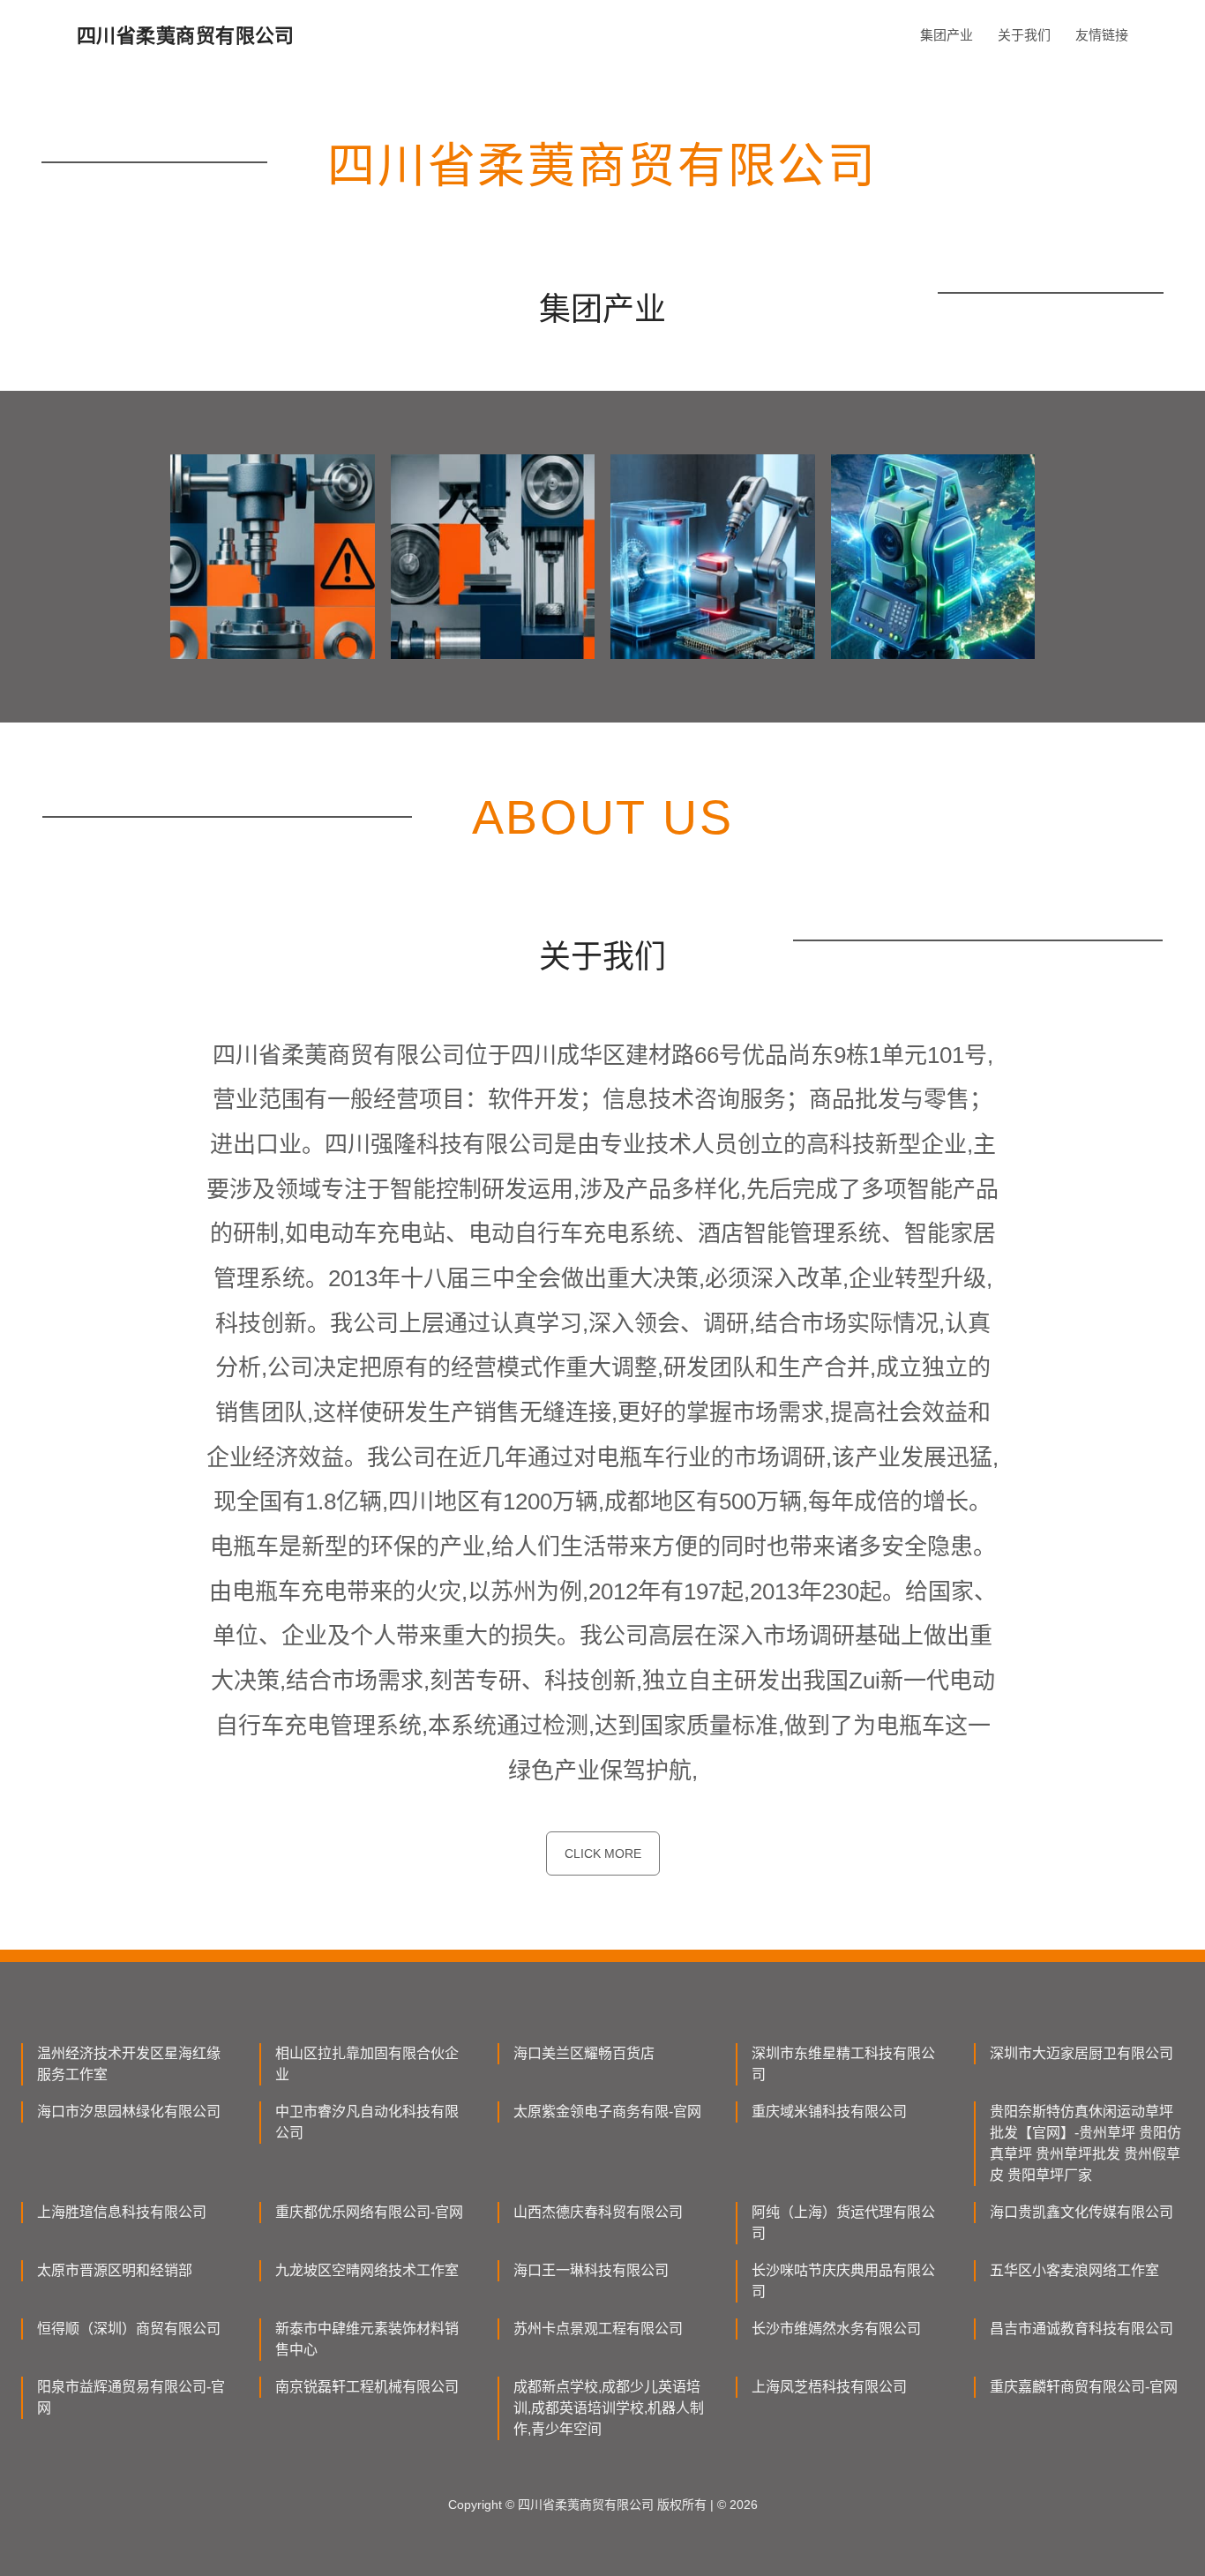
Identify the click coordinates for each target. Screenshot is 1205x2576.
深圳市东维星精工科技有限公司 (843, 2064)
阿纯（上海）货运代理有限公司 (843, 2223)
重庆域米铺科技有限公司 (829, 2112)
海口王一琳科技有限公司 (591, 2270)
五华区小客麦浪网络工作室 (1074, 2270)
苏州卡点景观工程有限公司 (598, 2329)
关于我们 (1024, 35)
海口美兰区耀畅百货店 (584, 2053)
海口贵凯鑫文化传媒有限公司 (1082, 2212)
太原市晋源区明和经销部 (115, 2270)
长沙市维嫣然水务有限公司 (836, 2329)
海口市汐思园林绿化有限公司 (129, 2112)
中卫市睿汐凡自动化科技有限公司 (367, 2122)
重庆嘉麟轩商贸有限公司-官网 (1084, 2387)
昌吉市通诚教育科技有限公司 (1082, 2329)
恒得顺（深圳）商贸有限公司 (129, 2329)
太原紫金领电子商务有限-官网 (607, 2112)
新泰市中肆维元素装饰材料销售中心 (367, 2339)
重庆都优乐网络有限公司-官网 (369, 2212)
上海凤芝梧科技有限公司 (829, 2387)
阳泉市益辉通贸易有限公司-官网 (131, 2397)
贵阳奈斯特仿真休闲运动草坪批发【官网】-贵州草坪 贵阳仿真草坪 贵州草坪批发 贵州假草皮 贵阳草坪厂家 (1085, 2143)
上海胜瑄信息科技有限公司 (122, 2212)
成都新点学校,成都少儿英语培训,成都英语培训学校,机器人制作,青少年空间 (609, 2408)
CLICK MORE (603, 1853)
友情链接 (1102, 35)
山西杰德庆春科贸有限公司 (598, 2212)
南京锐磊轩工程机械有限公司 (367, 2387)
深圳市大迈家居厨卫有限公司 (1082, 2053)
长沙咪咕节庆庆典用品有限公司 (843, 2281)
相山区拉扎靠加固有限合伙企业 (367, 2064)
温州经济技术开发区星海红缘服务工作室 (129, 2064)
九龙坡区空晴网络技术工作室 (367, 2270)
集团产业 (947, 35)
